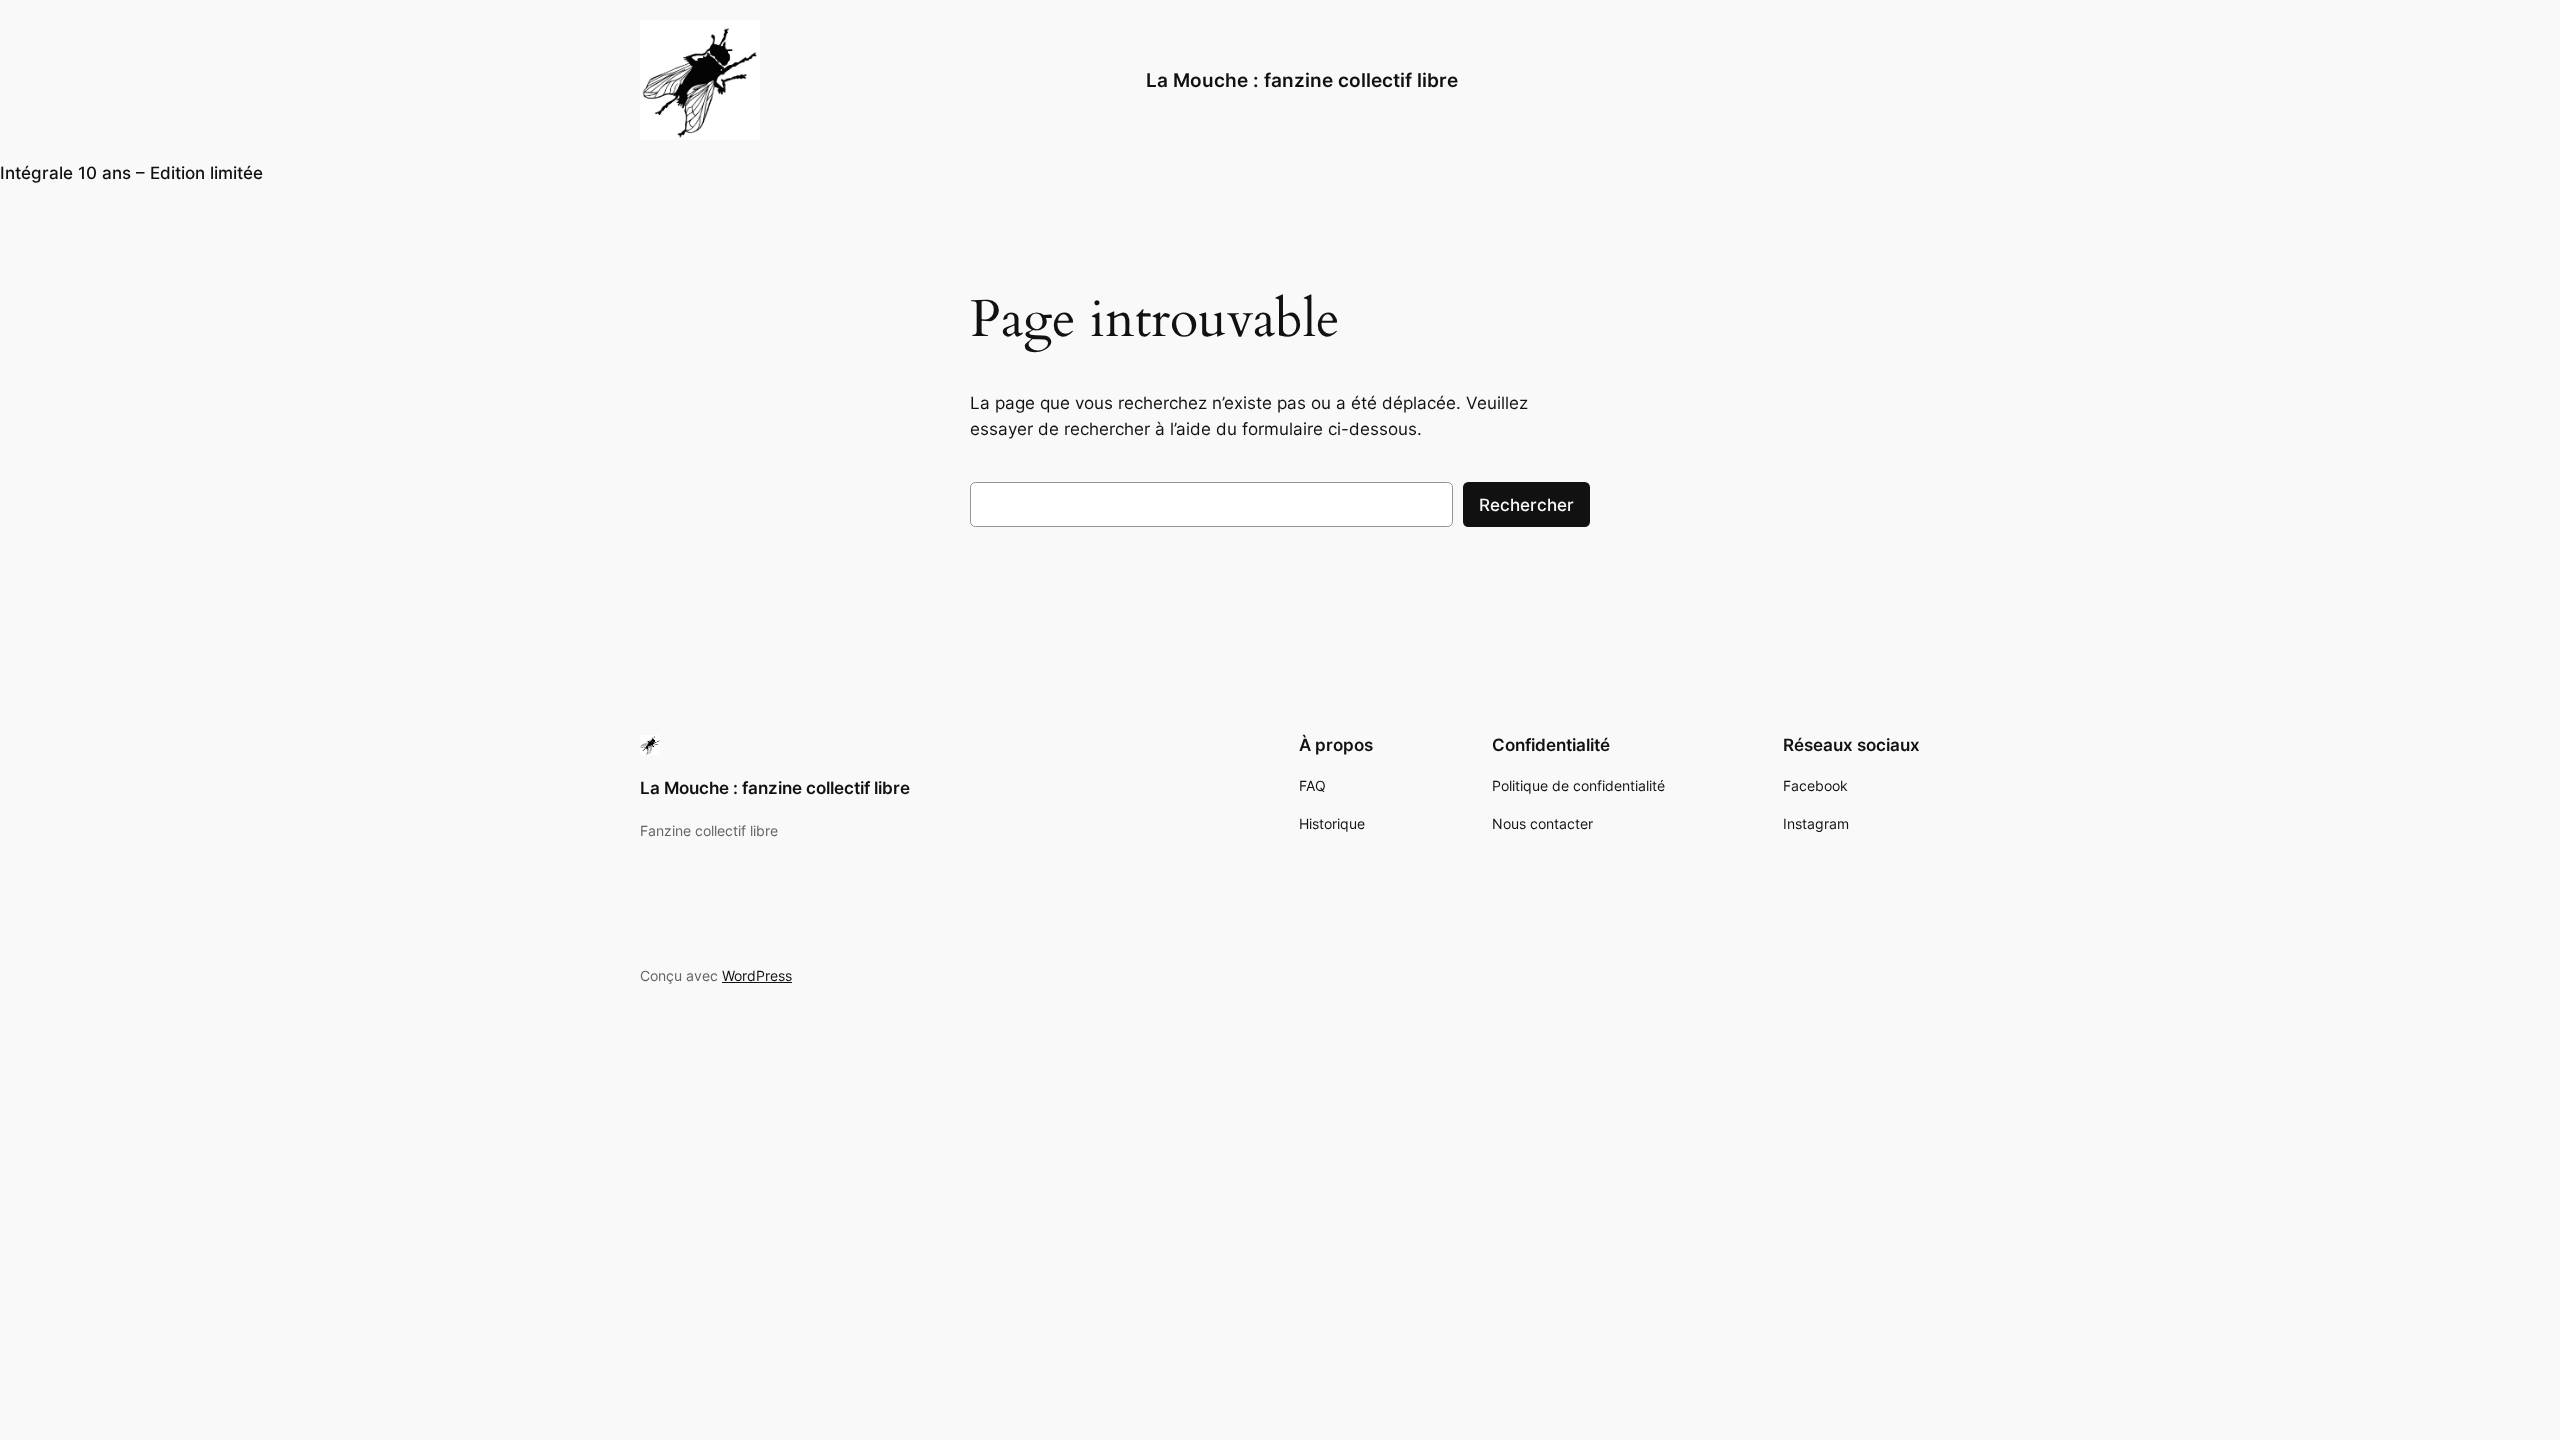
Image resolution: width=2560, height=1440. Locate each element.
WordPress (757, 975)
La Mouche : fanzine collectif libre (1302, 80)
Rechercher (1526, 505)
